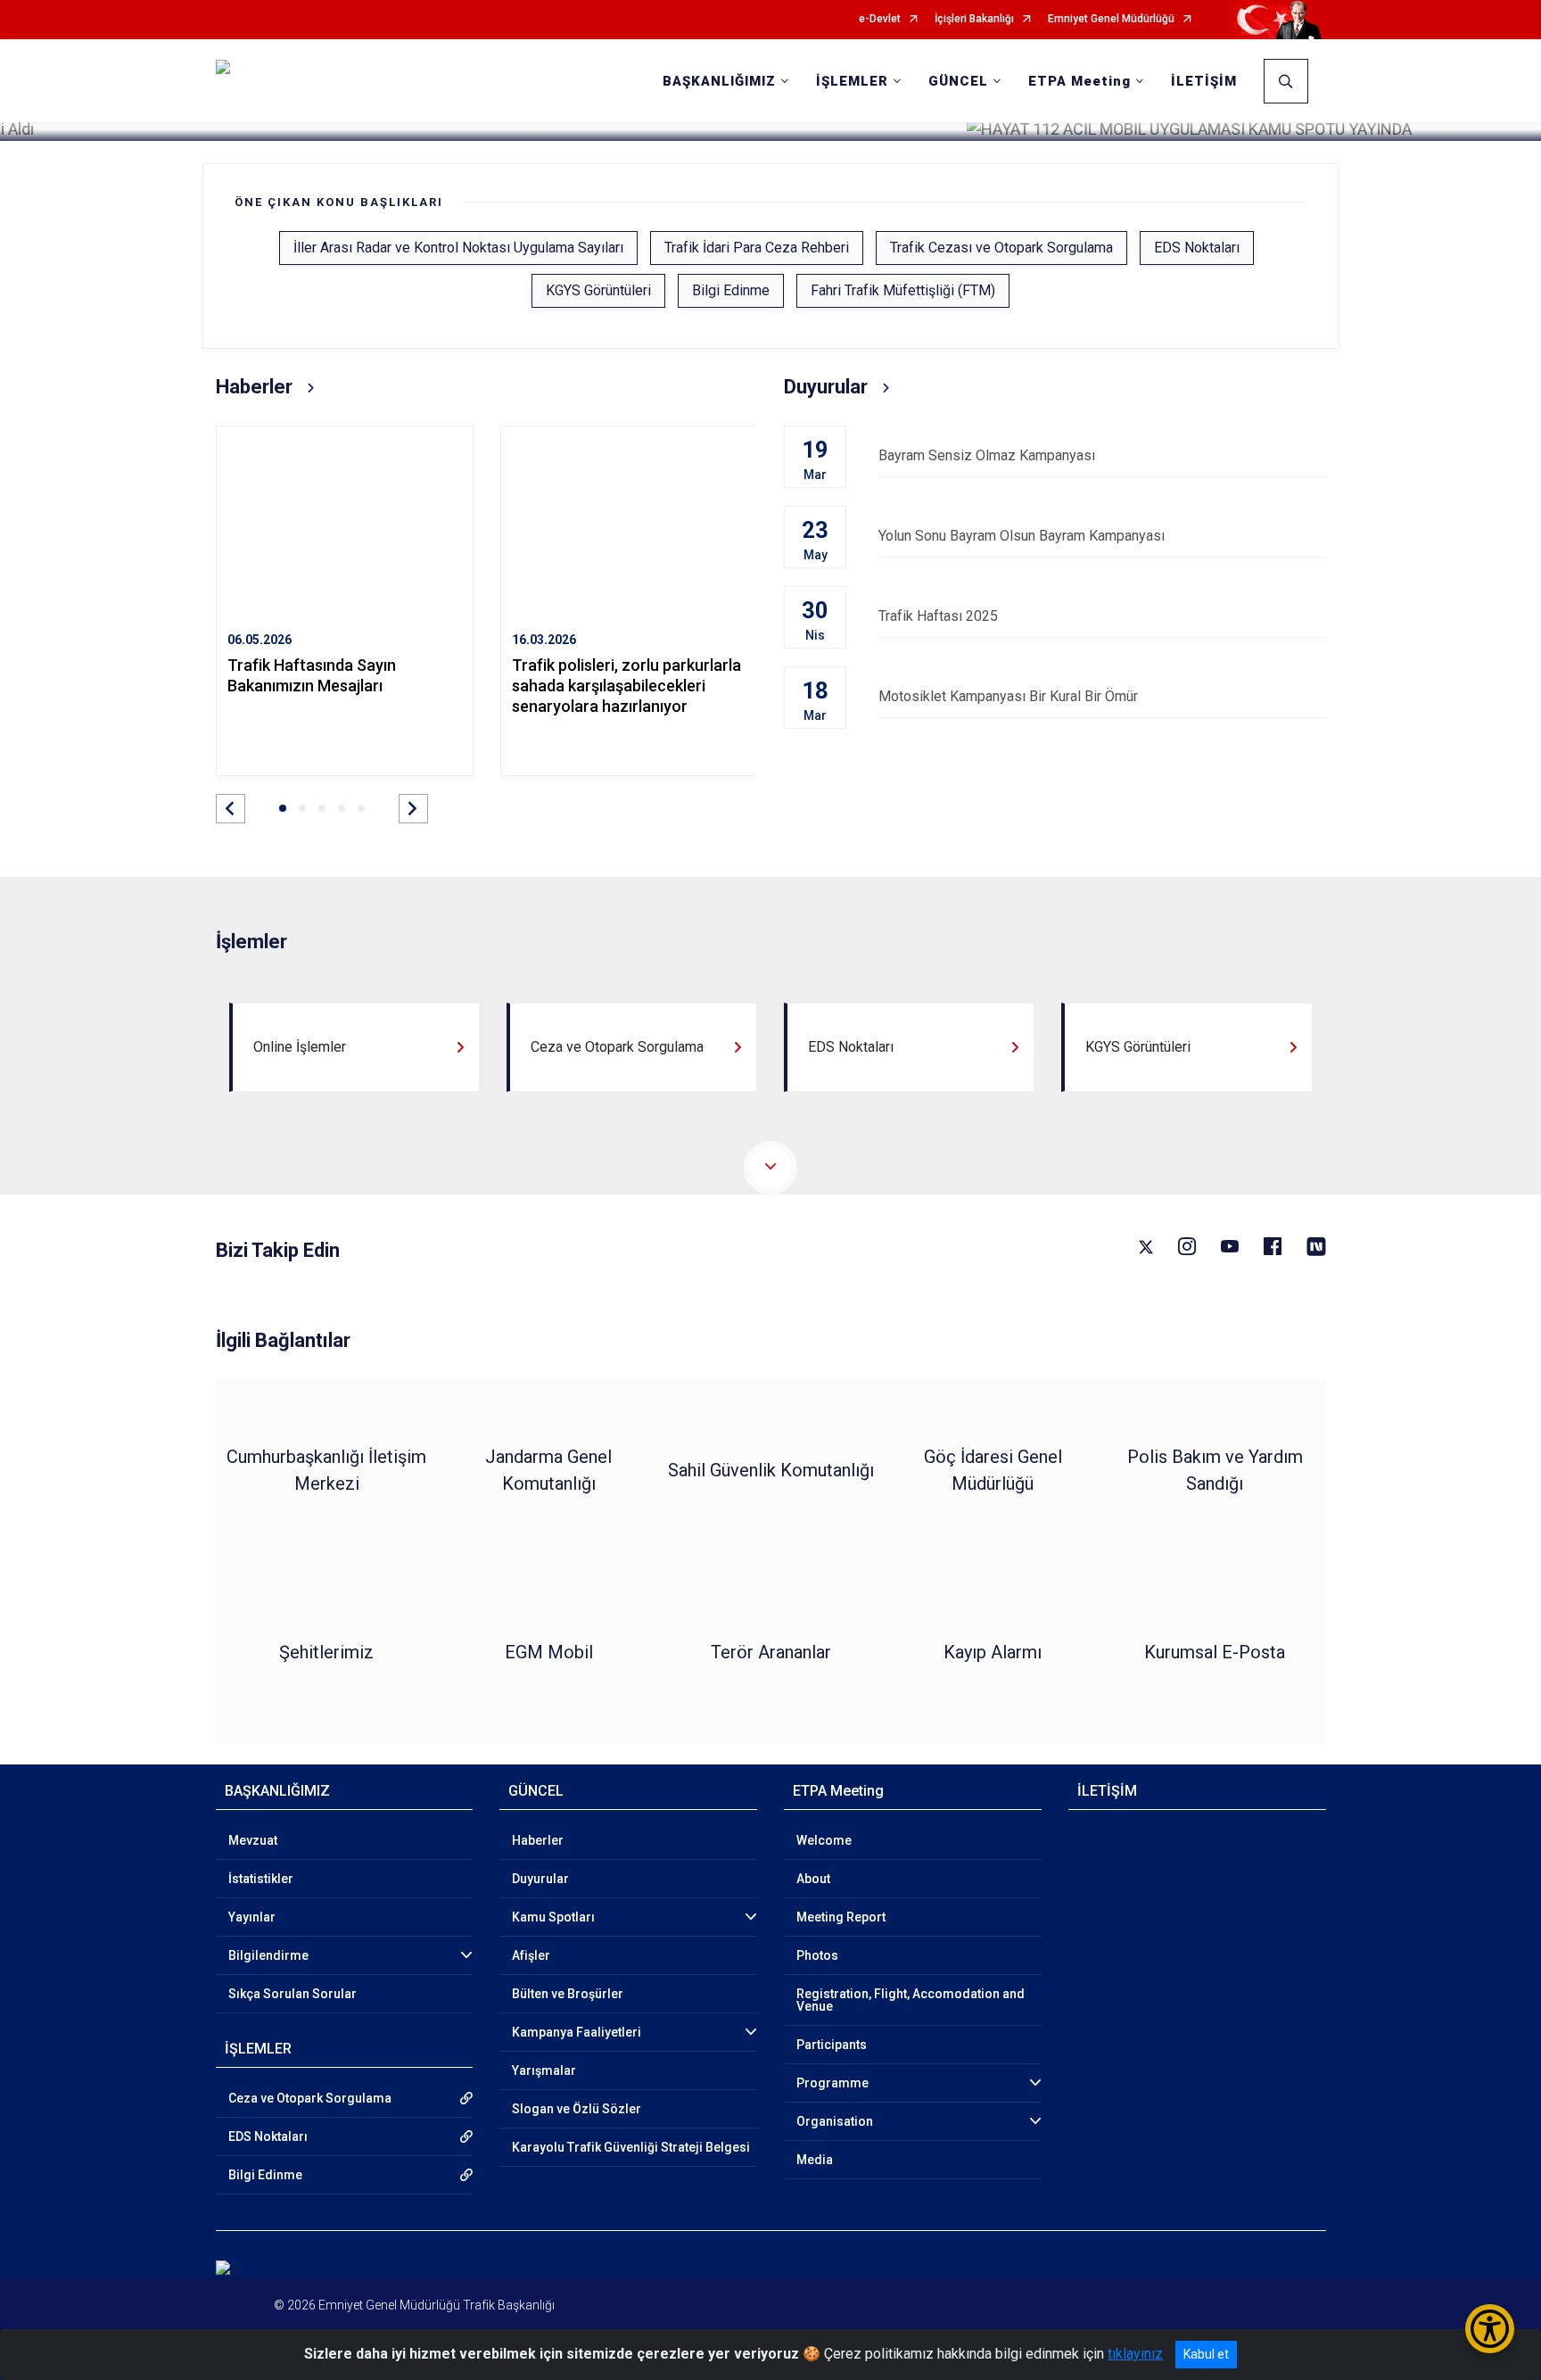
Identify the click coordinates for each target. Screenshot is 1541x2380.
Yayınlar (252, 1917)
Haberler (538, 1840)
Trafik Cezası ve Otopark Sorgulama (1001, 248)
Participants (832, 2045)
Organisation (835, 2121)
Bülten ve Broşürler (568, 1994)
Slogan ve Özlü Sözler (577, 2109)
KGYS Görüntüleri (598, 290)
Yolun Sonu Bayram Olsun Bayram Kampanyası (1022, 536)
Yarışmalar (544, 2070)
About (813, 1879)
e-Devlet (880, 19)
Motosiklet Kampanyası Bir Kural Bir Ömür (1008, 696)
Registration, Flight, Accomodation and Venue (911, 2000)
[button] (231, 809)
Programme (832, 2083)
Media (815, 2160)
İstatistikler (261, 1879)
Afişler (531, 1955)
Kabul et (1206, 2354)
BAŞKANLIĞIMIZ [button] (719, 81)
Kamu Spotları (553, 1917)
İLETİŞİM (1204, 81)
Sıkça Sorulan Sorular (293, 1994)
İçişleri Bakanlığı (974, 19)
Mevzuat (253, 1840)
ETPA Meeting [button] (1080, 81)
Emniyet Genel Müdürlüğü (1111, 19)
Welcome (824, 1840)
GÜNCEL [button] (958, 81)
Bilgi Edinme (731, 290)
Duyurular (540, 1879)
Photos (817, 1955)
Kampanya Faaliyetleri (577, 2032)
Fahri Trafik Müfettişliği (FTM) (903, 290)
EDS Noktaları (1197, 248)
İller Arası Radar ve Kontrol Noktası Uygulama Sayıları (458, 248)
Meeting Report (841, 1917)
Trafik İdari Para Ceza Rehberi (757, 248)
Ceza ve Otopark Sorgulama (310, 2098)
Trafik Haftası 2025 (938, 616)
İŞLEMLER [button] (852, 81)
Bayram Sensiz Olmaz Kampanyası (987, 455)
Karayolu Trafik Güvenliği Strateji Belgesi (631, 2147)
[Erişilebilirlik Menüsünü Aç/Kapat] (1490, 2329)
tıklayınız (1135, 2354)
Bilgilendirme (268, 1955)
